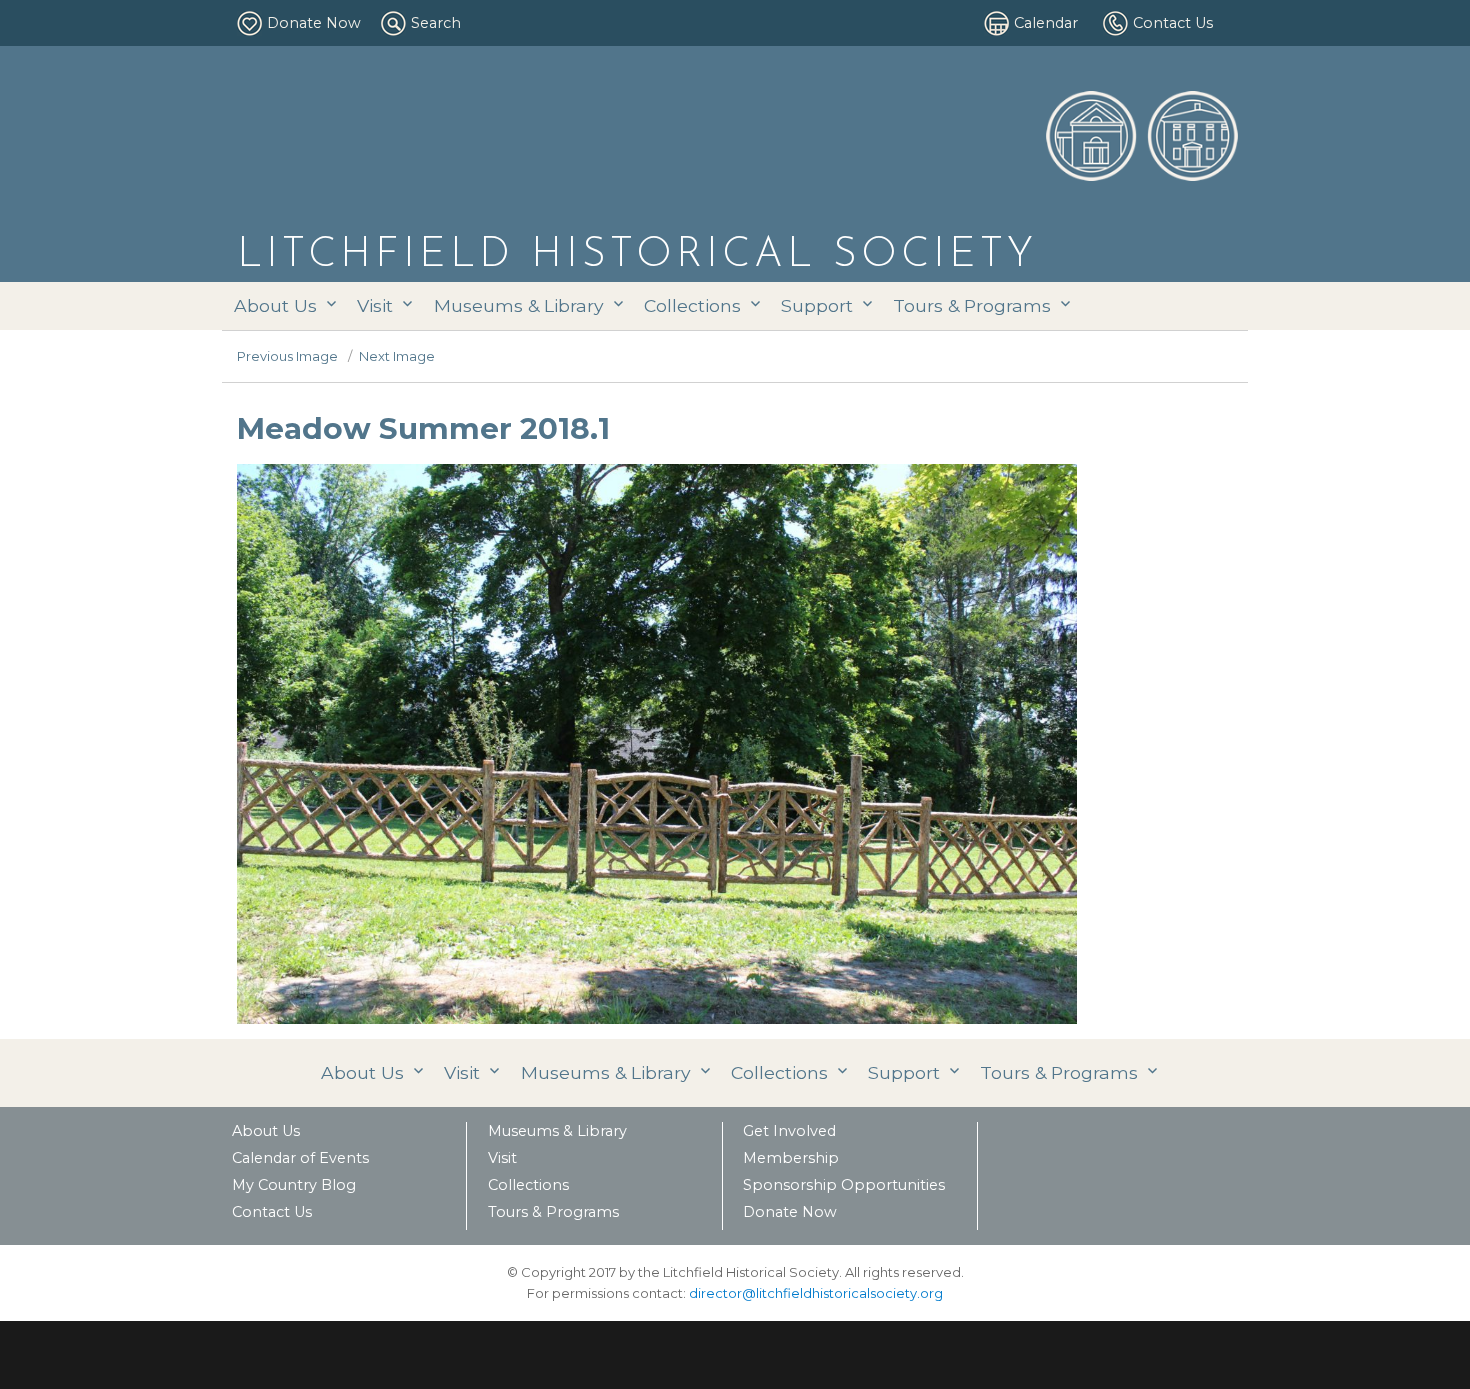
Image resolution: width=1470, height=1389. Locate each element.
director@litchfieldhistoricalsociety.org (816, 1293)
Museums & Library (519, 305)
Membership (791, 1158)
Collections (692, 305)
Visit (375, 305)
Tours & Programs (972, 305)
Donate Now (314, 23)
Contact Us (1173, 23)
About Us (275, 305)
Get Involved (789, 1131)
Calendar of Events (300, 1158)
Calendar (1046, 23)
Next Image (397, 356)
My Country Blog (294, 1185)
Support (817, 305)
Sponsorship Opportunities (844, 1185)
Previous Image (287, 356)
